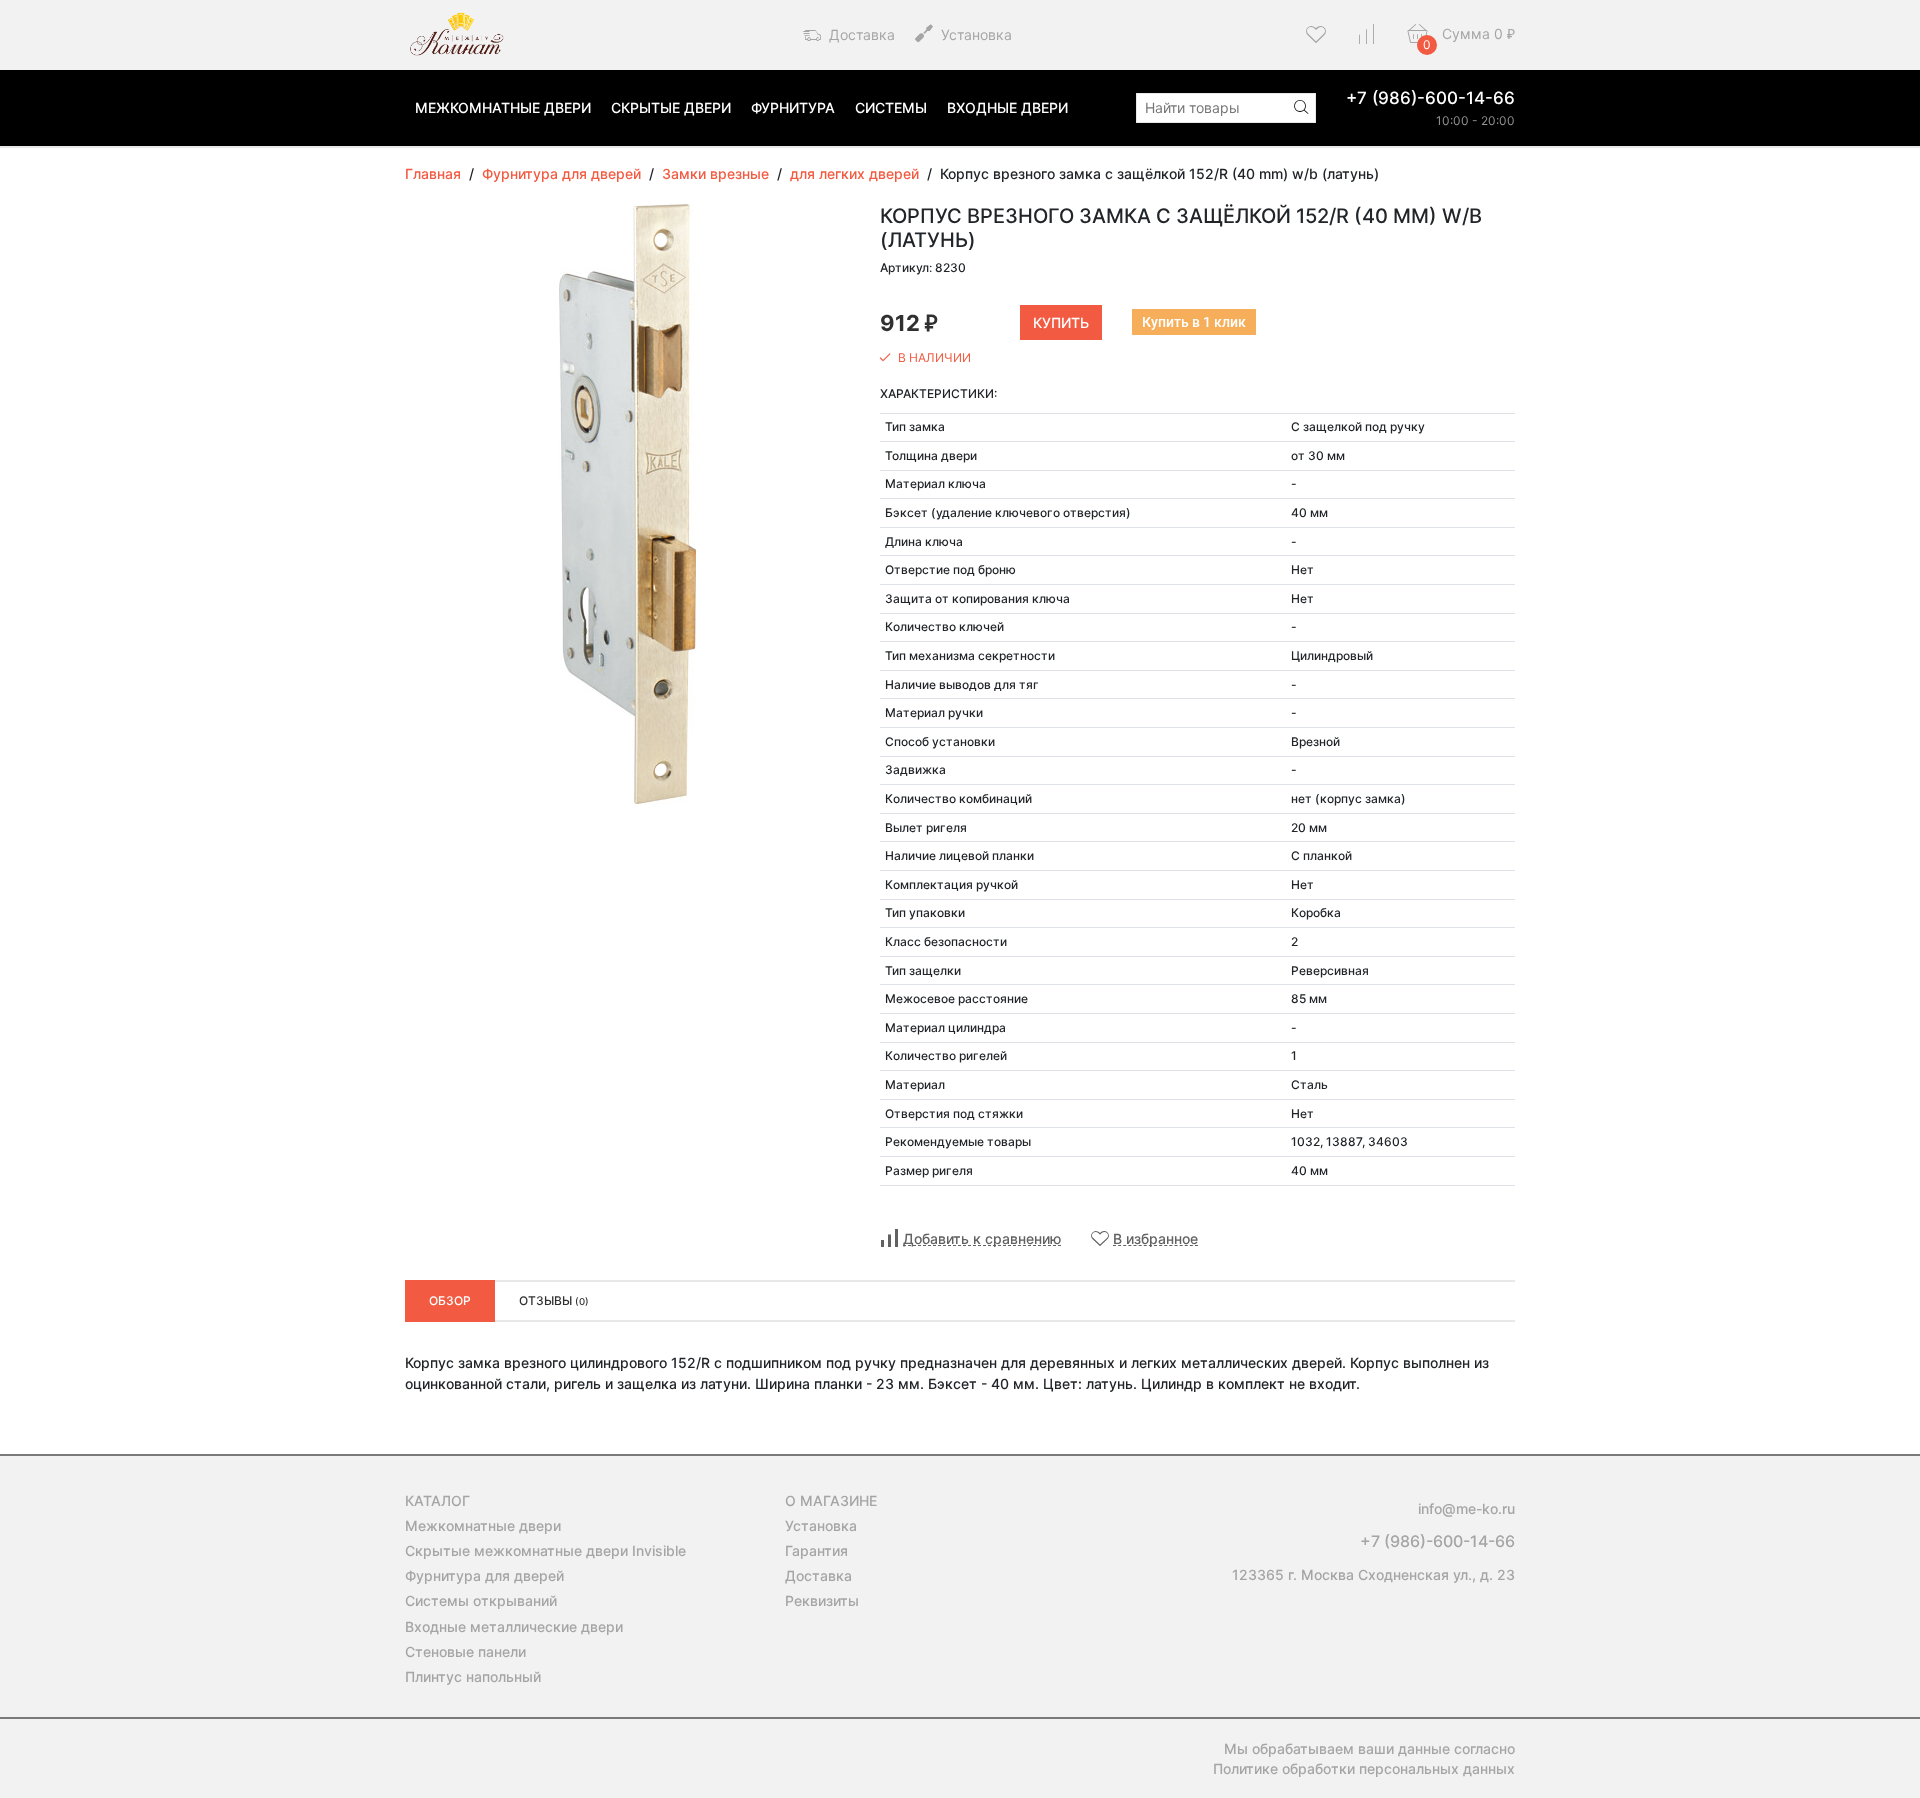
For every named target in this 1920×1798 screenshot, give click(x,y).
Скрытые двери (671, 107)
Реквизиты (822, 1600)
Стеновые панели (465, 1651)
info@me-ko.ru (1466, 1508)
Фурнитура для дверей (484, 1575)
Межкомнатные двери (503, 107)
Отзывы (554, 1300)
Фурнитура (793, 107)
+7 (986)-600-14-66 (1430, 98)
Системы (891, 107)
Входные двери (1007, 107)
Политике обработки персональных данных (1364, 1768)
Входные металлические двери (514, 1626)
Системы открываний (481, 1600)
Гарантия (816, 1550)
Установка (974, 34)
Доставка (860, 34)
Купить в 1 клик (1194, 322)
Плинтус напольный (473, 1676)
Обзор (450, 1300)
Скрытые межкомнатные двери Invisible (545, 1550)
